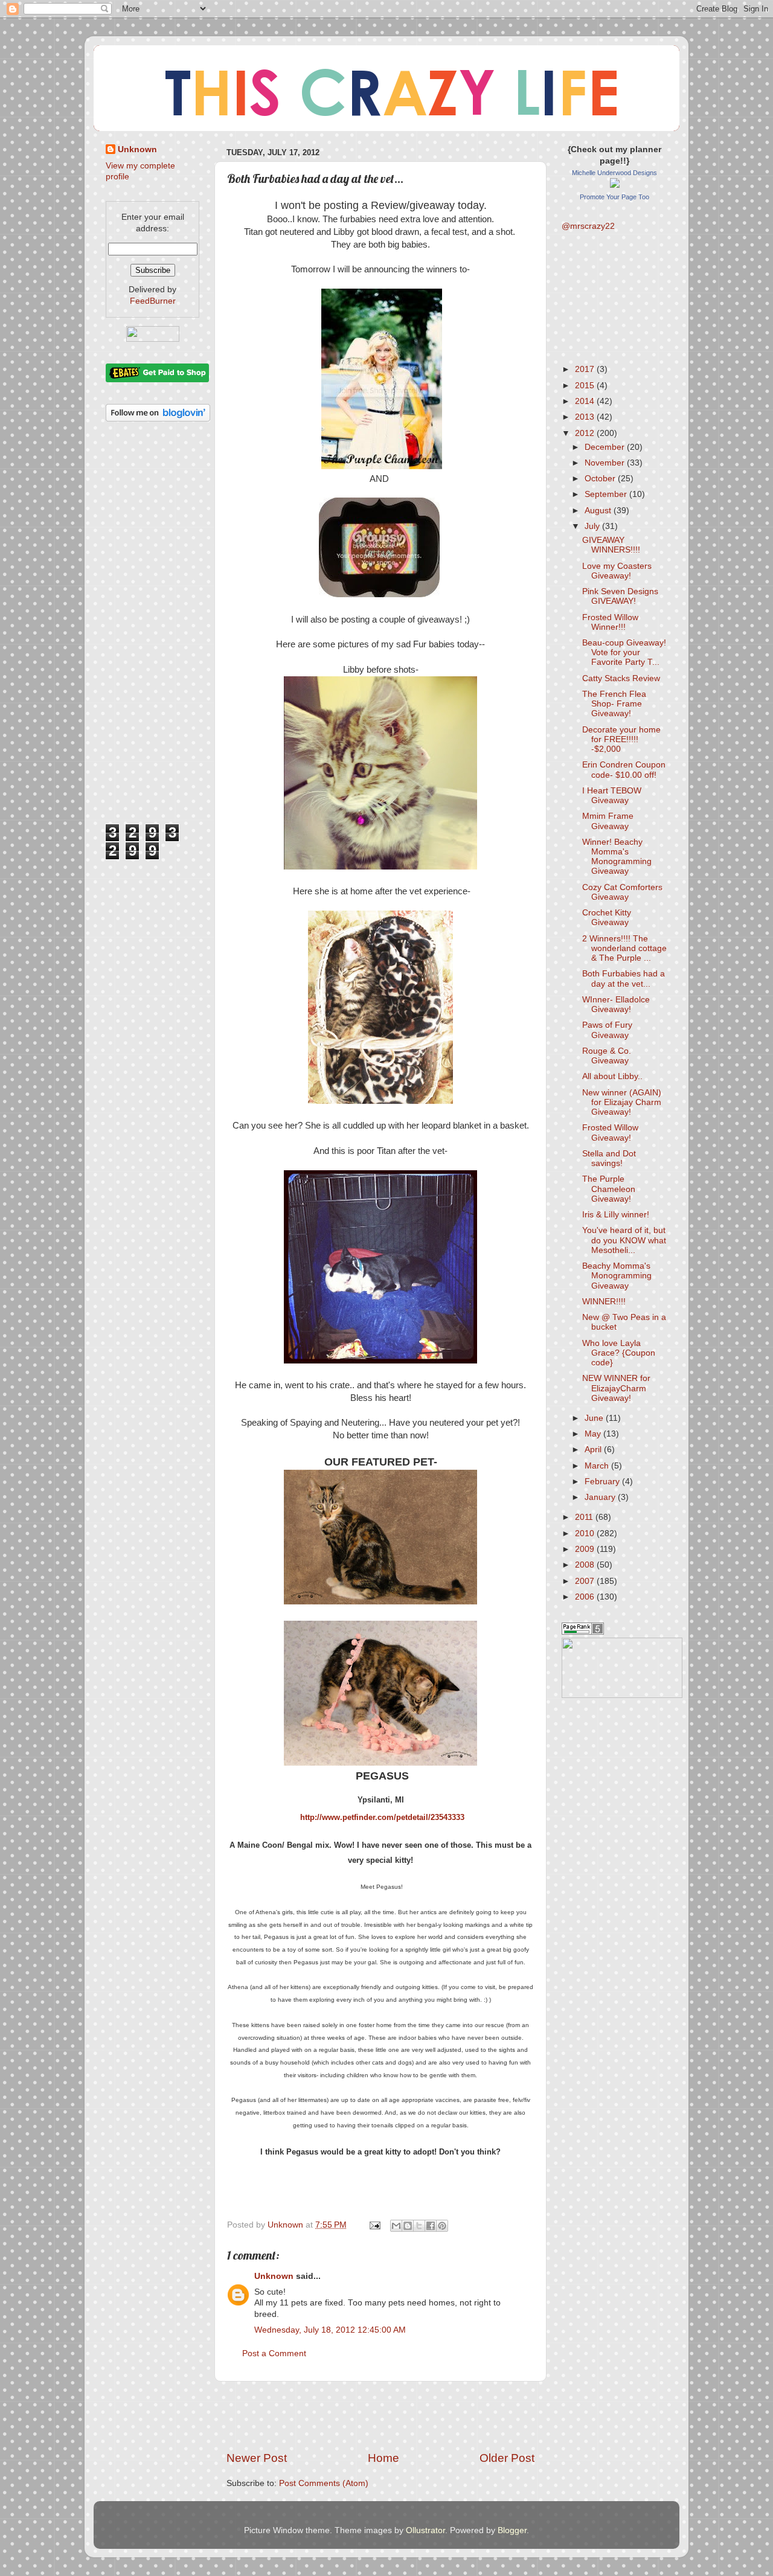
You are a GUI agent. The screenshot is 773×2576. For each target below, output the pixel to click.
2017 (586, 369)
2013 (586, 417)
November (606, 463)
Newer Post (257, 2458)
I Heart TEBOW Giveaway (612, 796)
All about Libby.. (612, 1076)
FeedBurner (153, 301)
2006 (586, 1597)
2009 (586, 1549)
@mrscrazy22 (588, 226)
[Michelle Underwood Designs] (615, 185)
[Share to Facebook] (431, 2226)
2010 (586, 1533)
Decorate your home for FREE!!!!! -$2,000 (621, 739)
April (594, 1450)
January (601, 1497)
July (593, 526)
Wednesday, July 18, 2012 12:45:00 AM (330, 2330)
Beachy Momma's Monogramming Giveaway (617, 1276)
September (607, 494)
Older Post (507, 2458)
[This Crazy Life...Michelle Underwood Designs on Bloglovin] (158, 419)
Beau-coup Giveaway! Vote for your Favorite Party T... (624, 652)
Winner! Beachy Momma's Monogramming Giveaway (617, 857)
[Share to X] (419, 2226)
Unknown (274, 2276)
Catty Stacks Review (621, 678)
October (601, 479)
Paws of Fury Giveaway (607, 1030)
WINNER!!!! (604, 1302)
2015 (586, 386)
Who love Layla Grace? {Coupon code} (619, 1353)
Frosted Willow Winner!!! (610, 622)
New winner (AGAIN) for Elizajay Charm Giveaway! (622, 1102)
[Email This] (396, 2226)
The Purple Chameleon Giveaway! (609, 1189)
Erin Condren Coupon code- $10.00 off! (624, 770)
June (595, 1418)
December (606, 447)
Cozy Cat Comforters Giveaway (622, 892)
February (603, 1482)
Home (383, 2458)
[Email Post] (374, 2225)
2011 (585, 1517)
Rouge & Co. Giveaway (607, 1056)
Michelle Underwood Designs (614, 173)
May (594, 1434)
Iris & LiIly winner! (616, 1215)
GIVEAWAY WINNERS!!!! (611, 545)
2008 (586, 1565)
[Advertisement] (380, 2416)
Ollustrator (425, 2530)
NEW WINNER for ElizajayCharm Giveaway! (616, 1388)
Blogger (512, 2530)
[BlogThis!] (408, 2226)
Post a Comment (274, 2353)
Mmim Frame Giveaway (608, 821)
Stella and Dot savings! (609, 1158)
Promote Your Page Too (614, 197)
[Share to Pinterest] (442, 2226)
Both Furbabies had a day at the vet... (624, 979)
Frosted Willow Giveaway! (610, 1133)
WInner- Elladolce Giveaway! (616, 1004)
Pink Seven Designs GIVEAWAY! (620, 596)
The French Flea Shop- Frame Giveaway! (614, 704)
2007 (586, 1581)
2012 (586, 433)
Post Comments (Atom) (324, 2483)
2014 (586, 401)
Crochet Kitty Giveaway (607, 918)
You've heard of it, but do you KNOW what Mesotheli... (624, 1240)
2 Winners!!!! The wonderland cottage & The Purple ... (624, 948)
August (599, 511)
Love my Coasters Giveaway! (617, 571)
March (598, 1466)
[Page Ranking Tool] (583, 1632)
